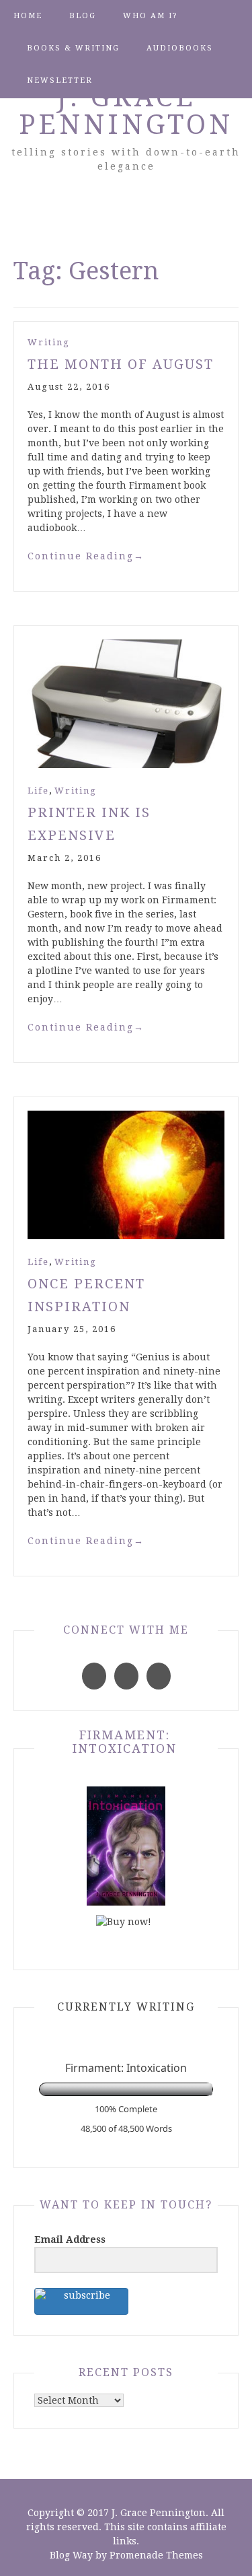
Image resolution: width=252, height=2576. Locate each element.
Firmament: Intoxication (125, 1742)
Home (28, 16)
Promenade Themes (156, 2555)
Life (38, 791)
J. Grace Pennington (126, 111)
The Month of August (121, 364)
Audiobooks (180, 48)
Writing (49, 342)
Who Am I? (151, 16)
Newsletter (60, 80)
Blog (83, 16)
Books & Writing (73, 48)
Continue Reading (86, 556)
